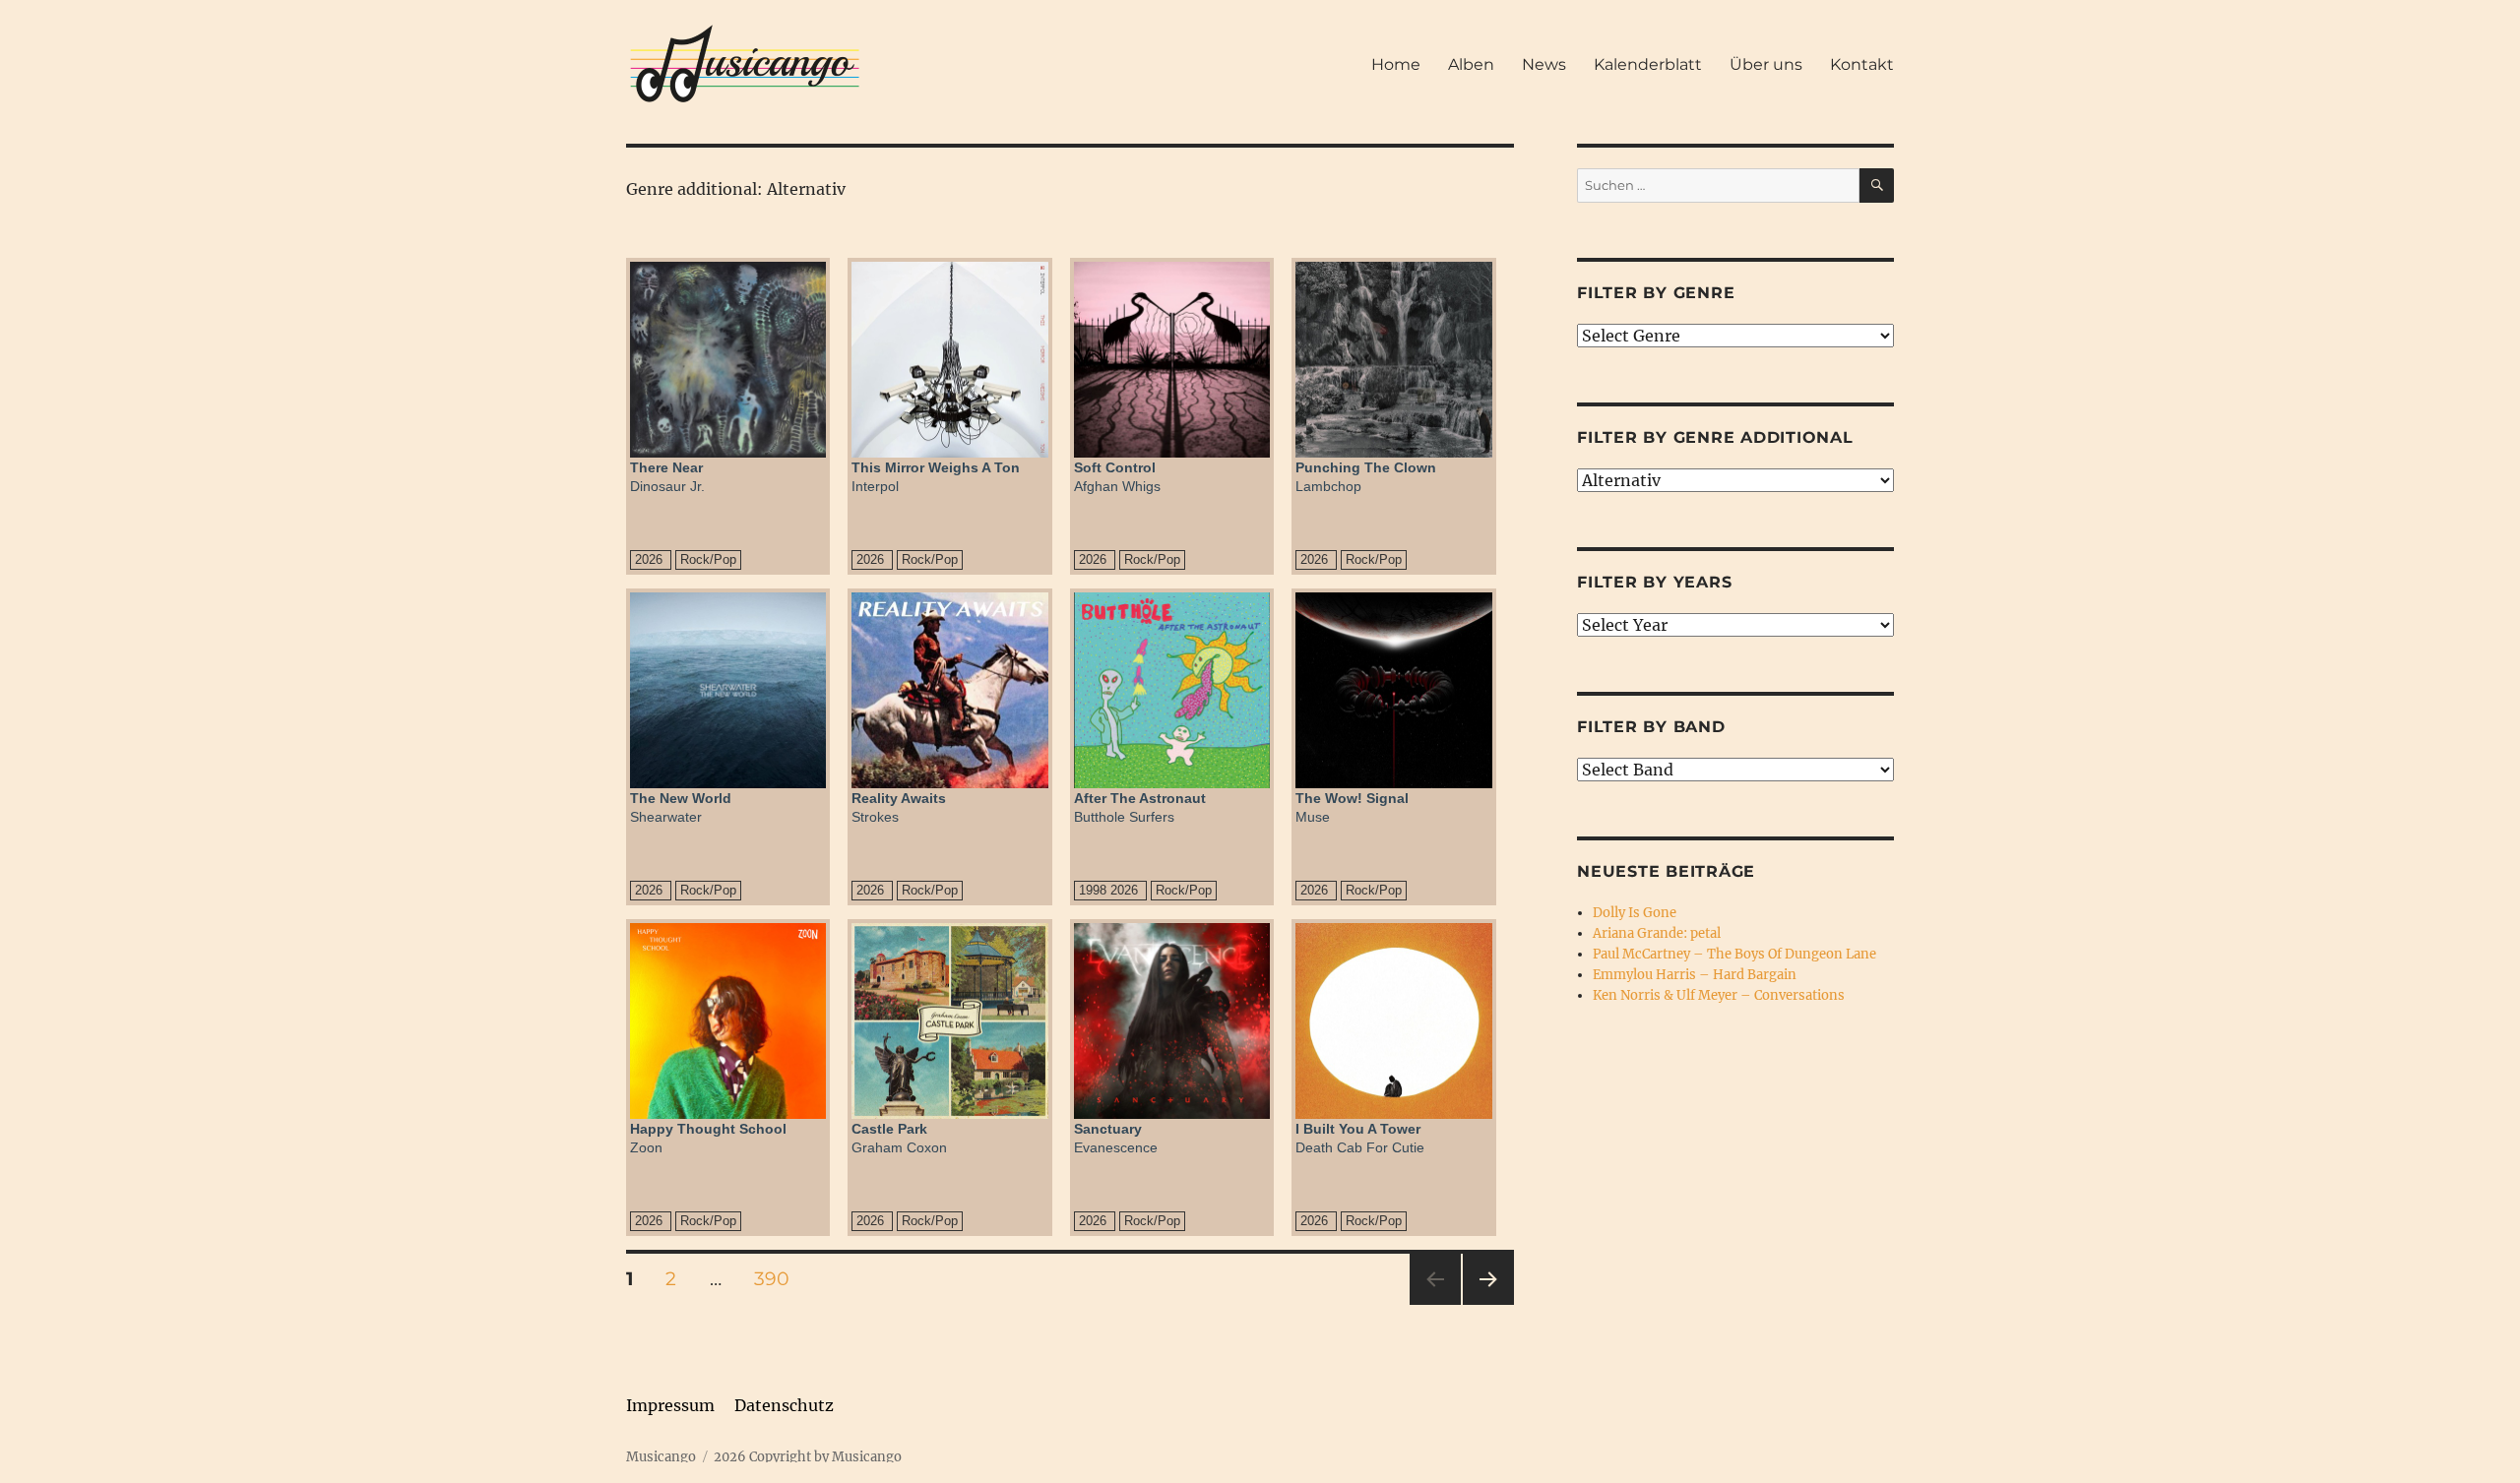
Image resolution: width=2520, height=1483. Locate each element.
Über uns (1766, 64)
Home (1396, 64)
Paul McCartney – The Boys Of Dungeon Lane (1734, 954)
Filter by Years (1654, 582)
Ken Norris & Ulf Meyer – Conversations (1719, 995)
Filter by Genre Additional (1715, 437)
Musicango (661, 1457)
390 (779, 1278)
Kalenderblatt (1648, 64)
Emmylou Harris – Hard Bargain (1695, 975)
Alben (1471, 64)
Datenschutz (784, 1405)
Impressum (670, 1405)
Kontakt (1862, 64)
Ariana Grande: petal (1657, 933)
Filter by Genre (1656, 293)
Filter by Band (1651, 727)
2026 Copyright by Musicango (808, 1457)
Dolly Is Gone (1635, 913)
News (1544, 64)
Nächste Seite (1488, 1304)
